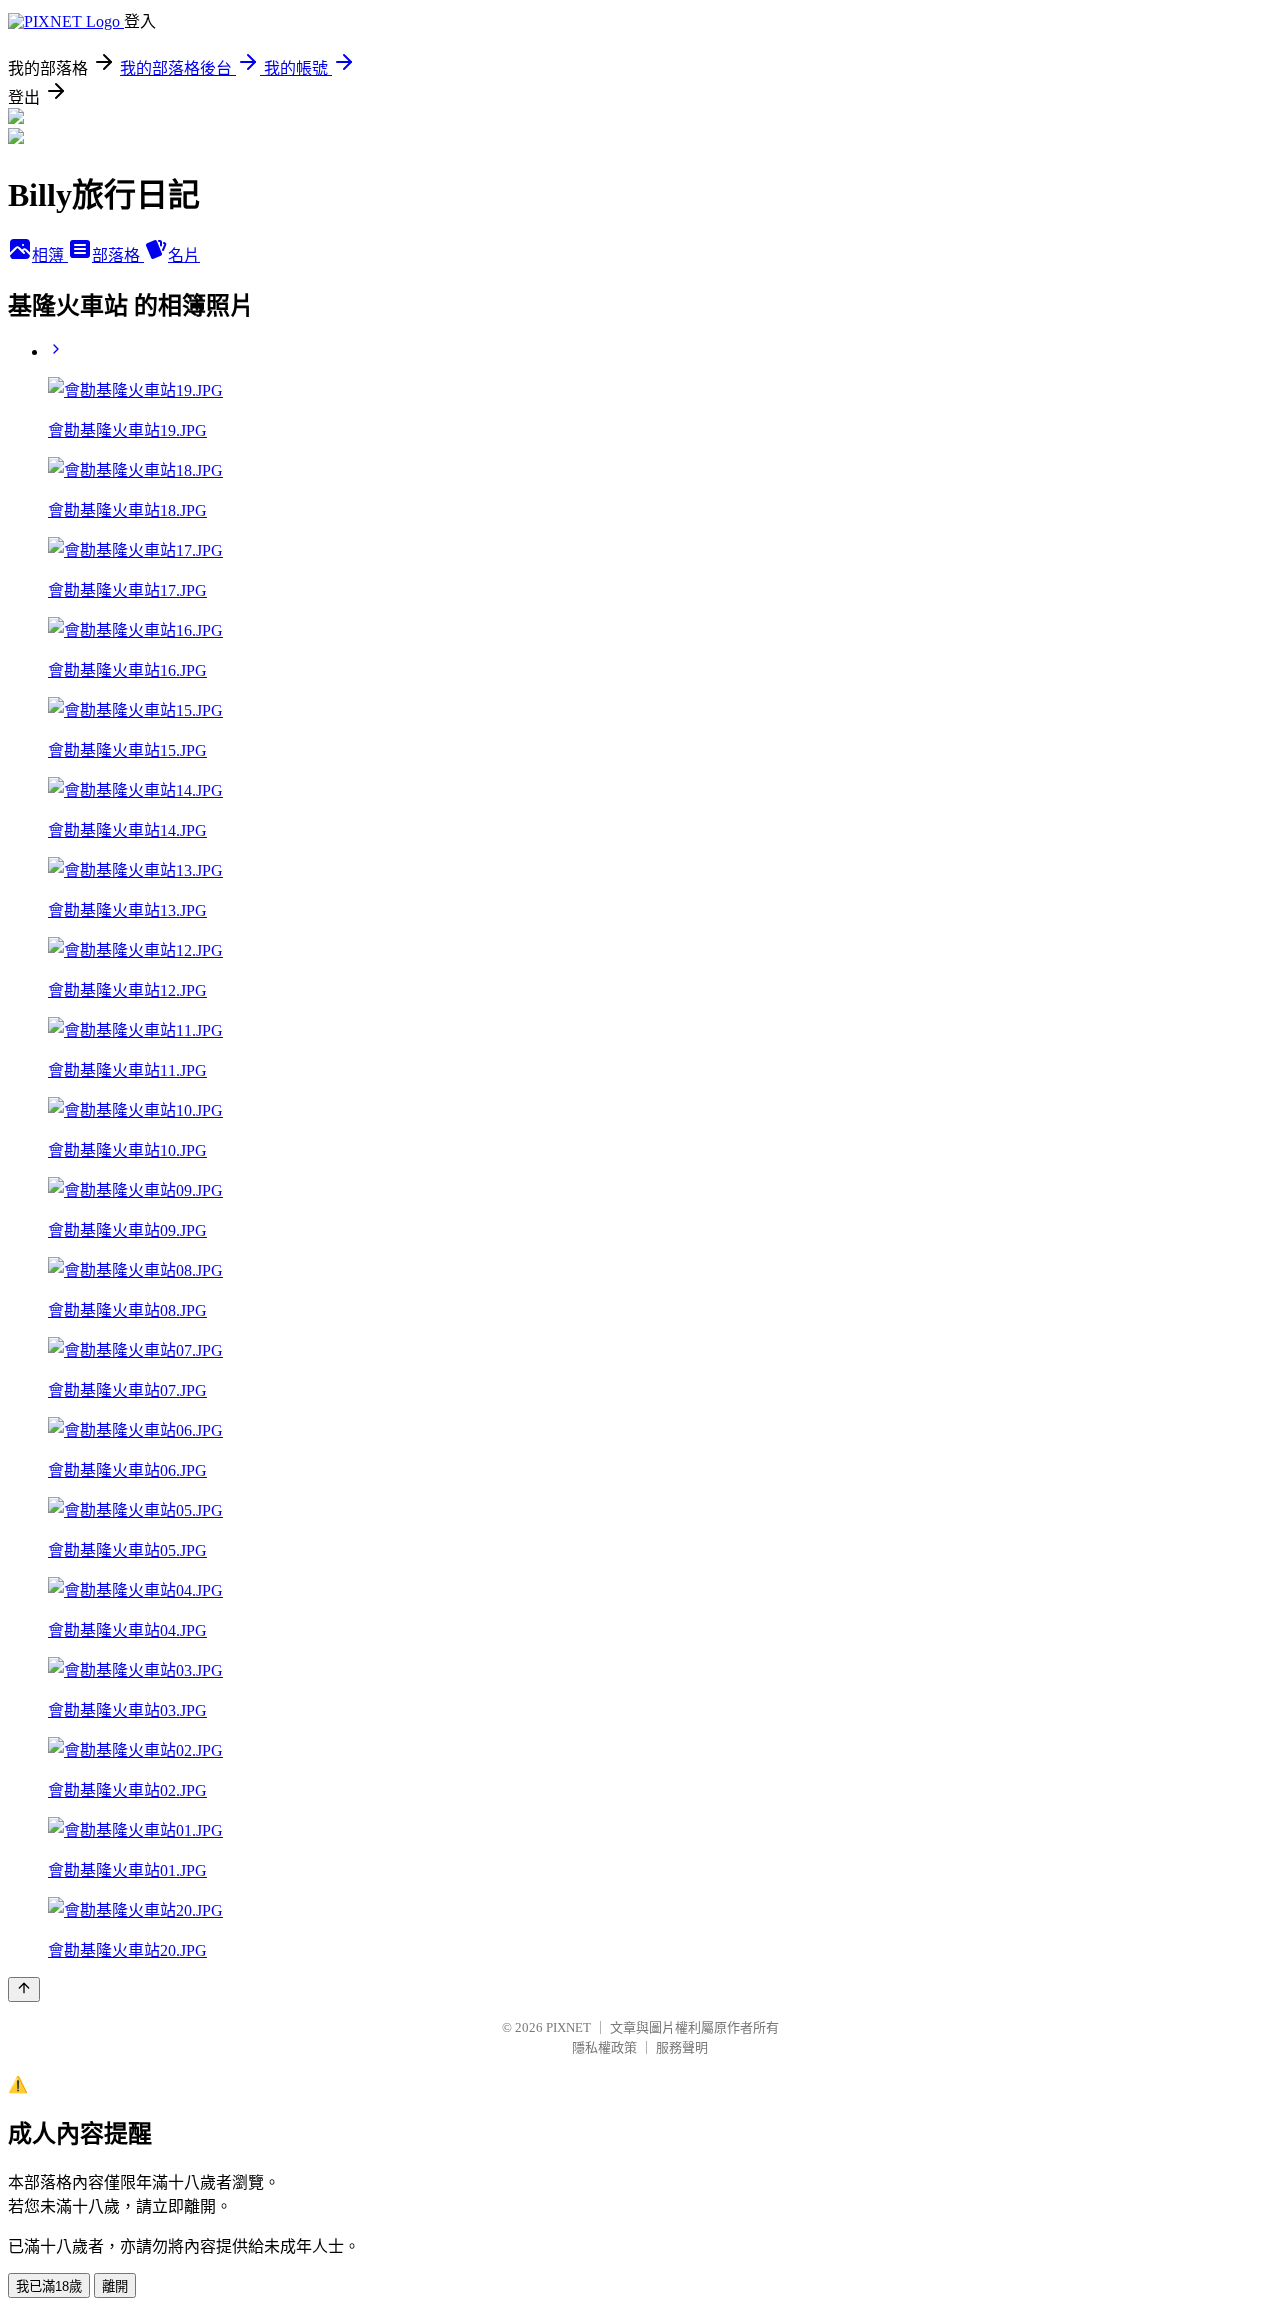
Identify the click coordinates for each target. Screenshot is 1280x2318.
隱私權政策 (604, 2047)
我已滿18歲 (49, 2286)
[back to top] (24, 1989)
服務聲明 (682, 2047)
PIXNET (568, 2027)
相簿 (50, 255)
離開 (115, 2286)
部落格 (118, 255)
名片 (184, 255)
